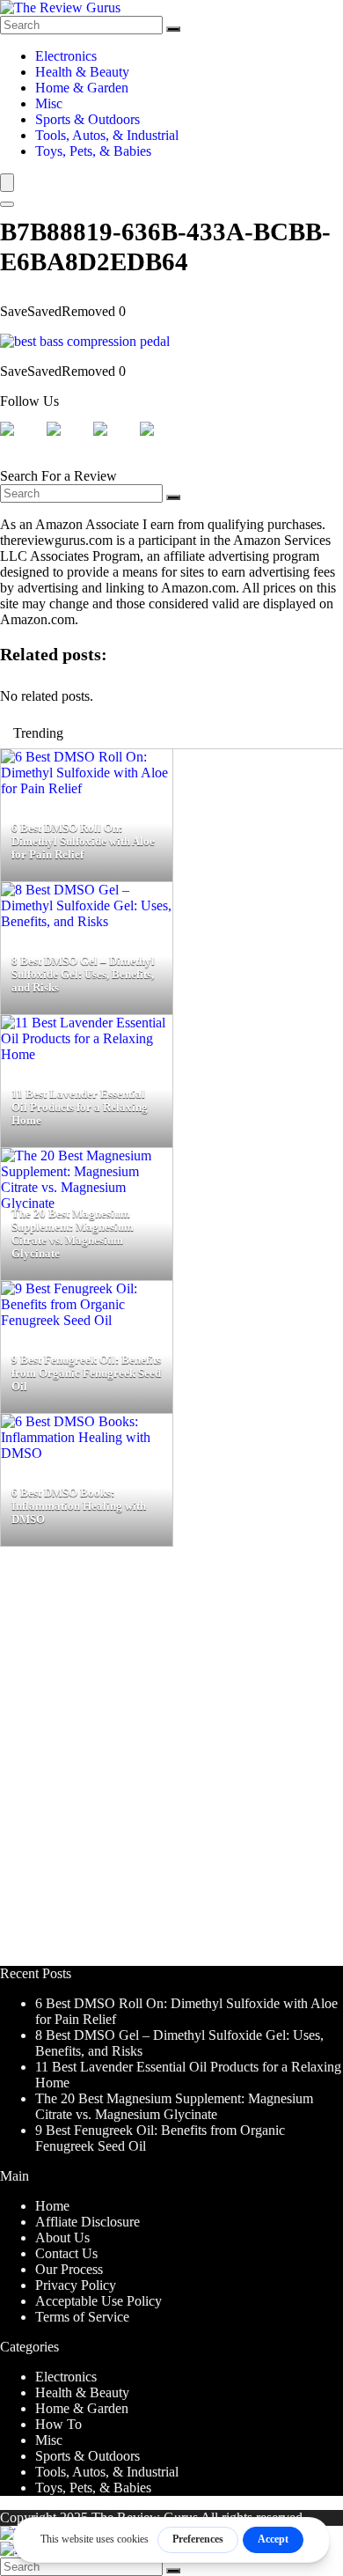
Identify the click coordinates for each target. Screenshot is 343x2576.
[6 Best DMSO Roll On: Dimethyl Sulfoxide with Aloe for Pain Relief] (87, 788)
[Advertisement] (171, 1764)
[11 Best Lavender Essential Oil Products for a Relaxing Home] (87, 1054)
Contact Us (66, 2253)
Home (52, 2206)
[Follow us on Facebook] (21, 443)
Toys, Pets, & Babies (93, 151)
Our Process (69, 2269)
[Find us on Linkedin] (114, 443)
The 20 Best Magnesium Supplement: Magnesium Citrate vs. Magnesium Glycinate (174, 2106)
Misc (49, 103)
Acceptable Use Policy (99, 2301)
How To (58, 2424)
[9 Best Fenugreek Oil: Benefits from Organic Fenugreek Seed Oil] (87, 1320)
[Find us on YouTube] (161, 443)
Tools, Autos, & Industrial (107, 135)
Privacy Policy (76, 2285)
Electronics (66, 56)
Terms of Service (82, 2317)
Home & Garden (82, 88)
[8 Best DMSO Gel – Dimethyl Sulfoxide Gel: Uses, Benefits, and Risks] (87, 921)
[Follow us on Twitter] (68, 443)
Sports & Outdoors (88, 119)
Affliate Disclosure (88, 2222)
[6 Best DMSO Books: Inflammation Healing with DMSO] (87, 1453)
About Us (62, 2237)
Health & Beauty (82, 72)
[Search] (173, 29)
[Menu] (7, 183)
